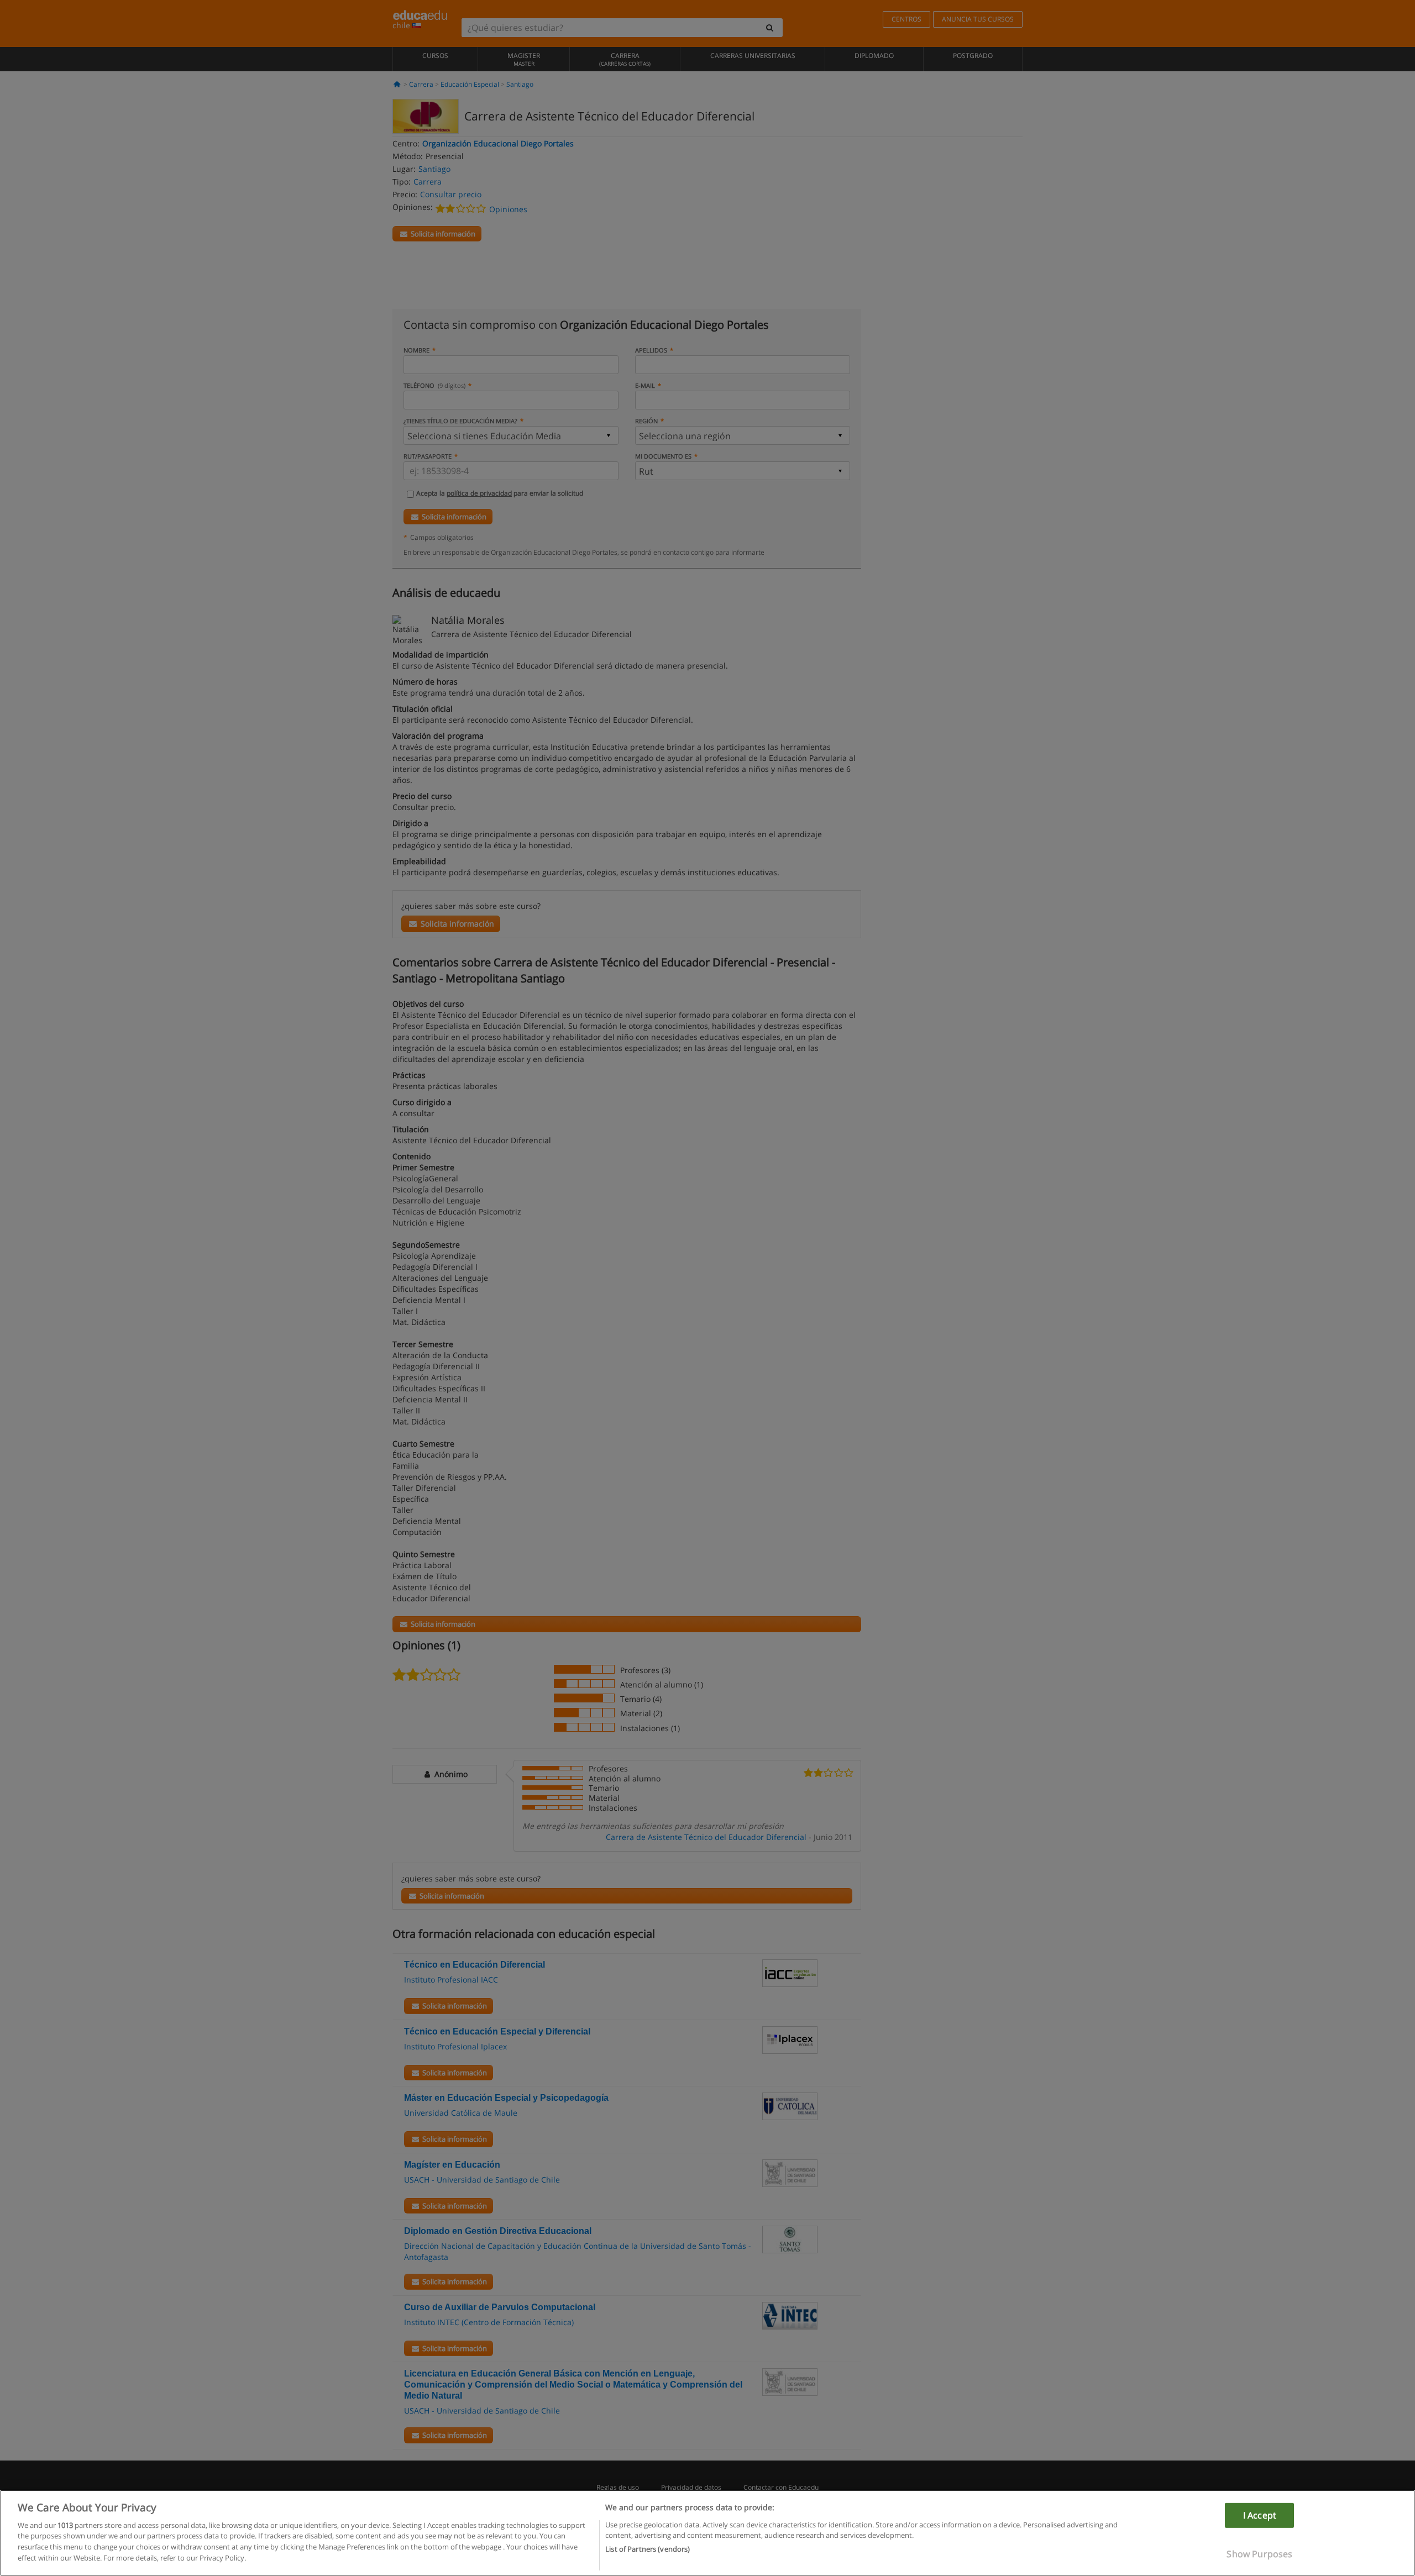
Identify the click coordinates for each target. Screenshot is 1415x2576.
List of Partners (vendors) (648, 2549)
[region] (707, 2533)
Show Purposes (1259, 2554)
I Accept (1260, 2515)
